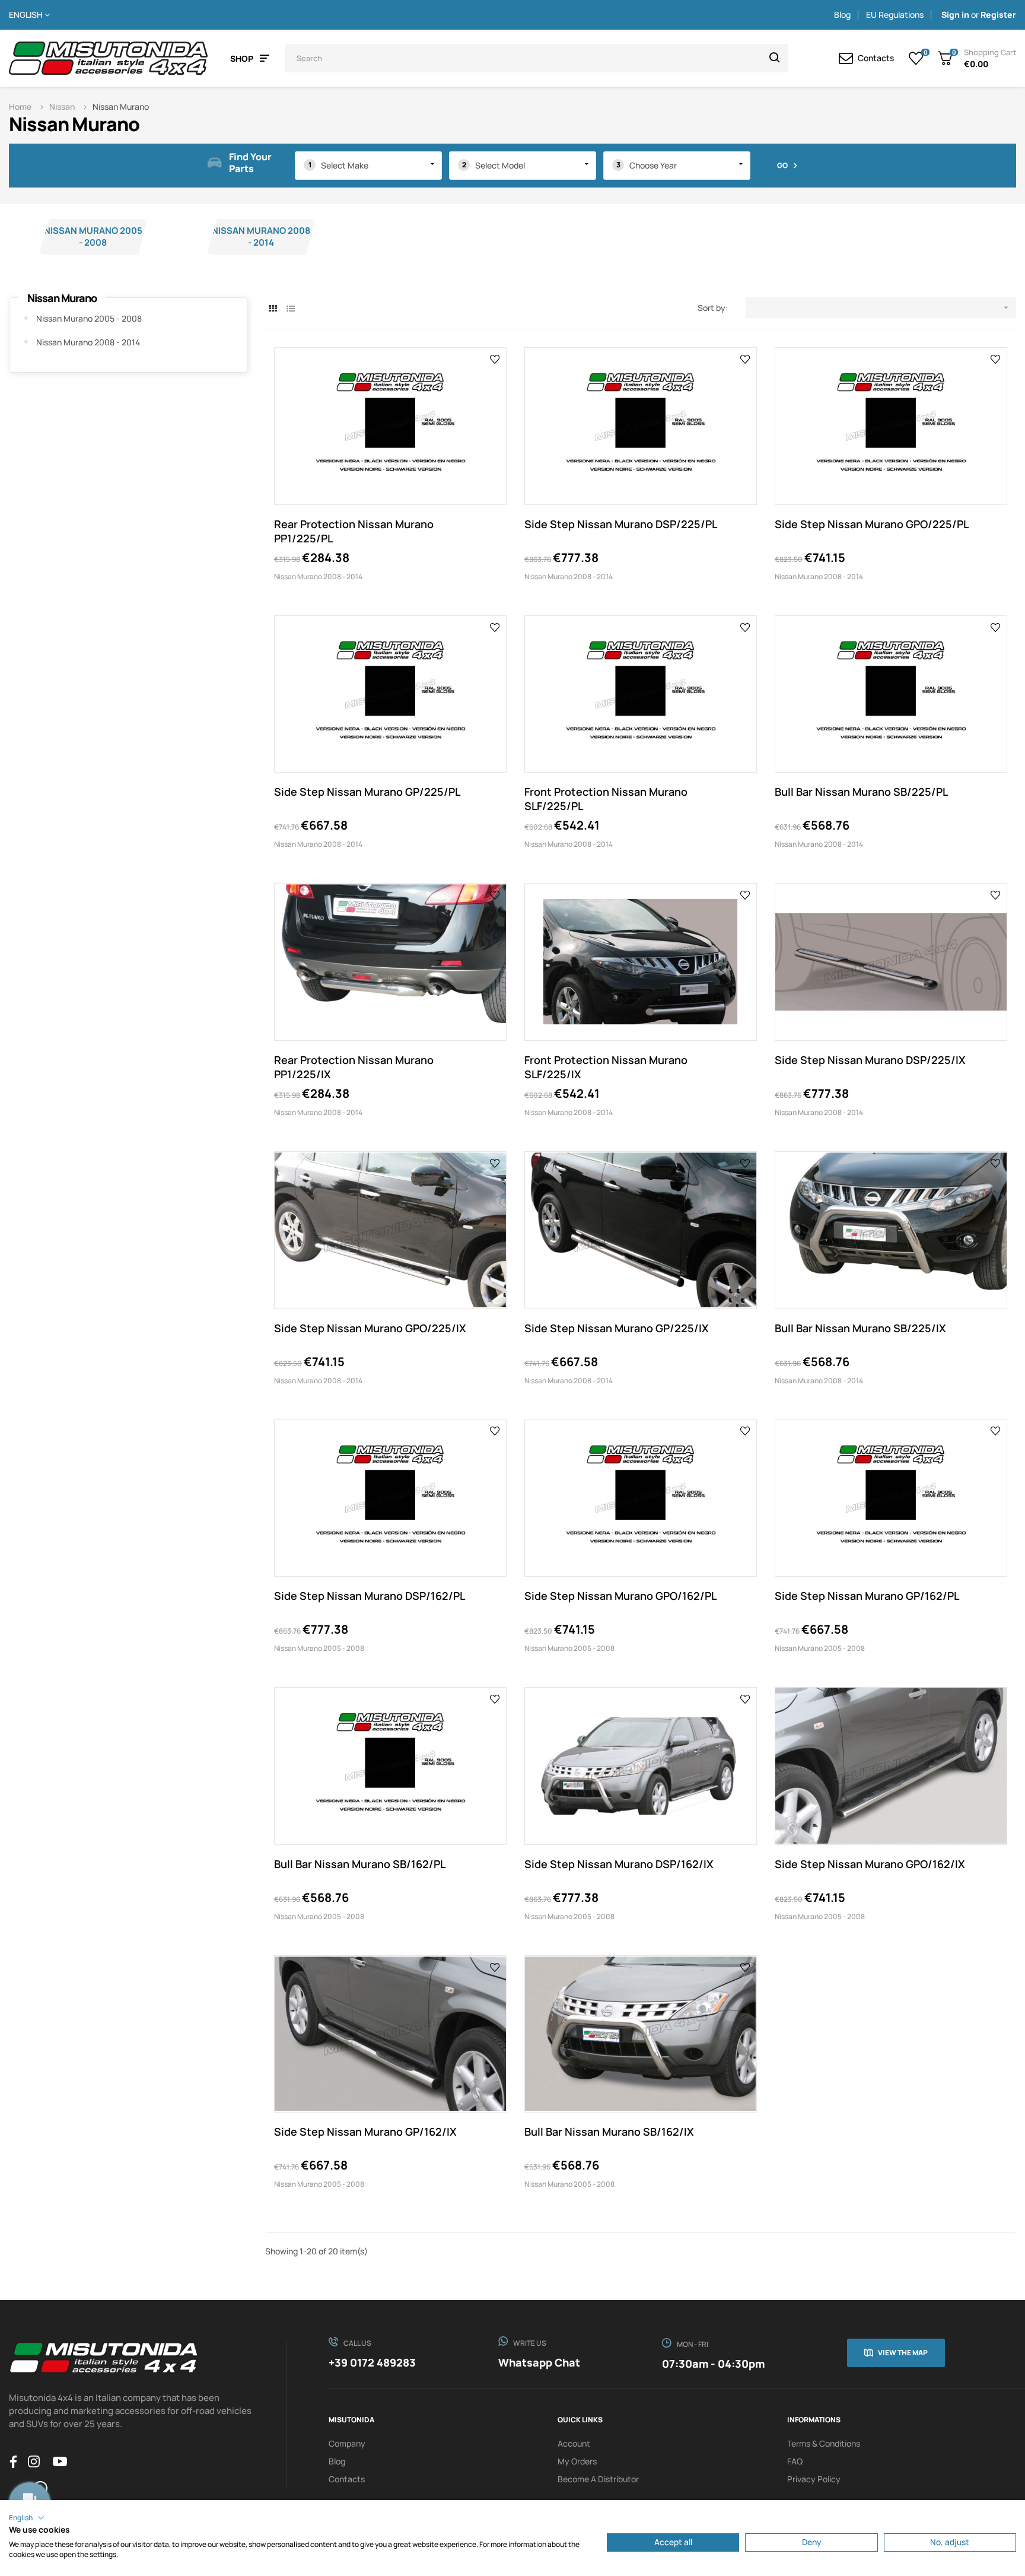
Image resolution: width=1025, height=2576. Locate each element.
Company (347, 2443)
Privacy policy (814, 2479)
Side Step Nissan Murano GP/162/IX (365, 2132)
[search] (775, 58)
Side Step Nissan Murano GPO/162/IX (870, 1864)
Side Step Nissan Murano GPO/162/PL (620, 1596)
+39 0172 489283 (372, 2362)
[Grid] (273, 308)
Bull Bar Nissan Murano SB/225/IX (860, 1328)
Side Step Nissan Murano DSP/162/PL (370, 1596)
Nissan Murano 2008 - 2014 (261, 236)
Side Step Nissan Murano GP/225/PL (367, 792)
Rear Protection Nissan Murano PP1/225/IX (354, 1067)
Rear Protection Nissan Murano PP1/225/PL (354, 531)
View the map (903, 2353)
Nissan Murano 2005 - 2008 (93, 236)
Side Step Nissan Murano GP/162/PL (867, 1596)
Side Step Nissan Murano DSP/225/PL (621, 524)
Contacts (347, 2479)
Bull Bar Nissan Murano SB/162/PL (360, 1864)
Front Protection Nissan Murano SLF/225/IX (606, 1067)
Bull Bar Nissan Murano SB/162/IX (609, 2132)
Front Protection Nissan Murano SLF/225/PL (606, 799)
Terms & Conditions (824, 2443)
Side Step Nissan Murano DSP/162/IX (619, 1864)
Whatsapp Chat (539, 2362)
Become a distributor (598, 2479)
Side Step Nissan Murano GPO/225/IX (370, 1328)
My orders (577, 2461)
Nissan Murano (62, 298)
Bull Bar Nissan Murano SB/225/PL (861, 792)
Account (574, 2443)
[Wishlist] (916, 58)
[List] (290, 308)
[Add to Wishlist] (495, 358)
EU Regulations (895, 15)
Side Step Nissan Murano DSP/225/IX (870, 1060)
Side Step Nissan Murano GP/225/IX (617, 1328)
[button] (27, 2518)
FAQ (795, 2461)
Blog (842, 15)
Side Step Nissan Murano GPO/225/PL (872, 524)
